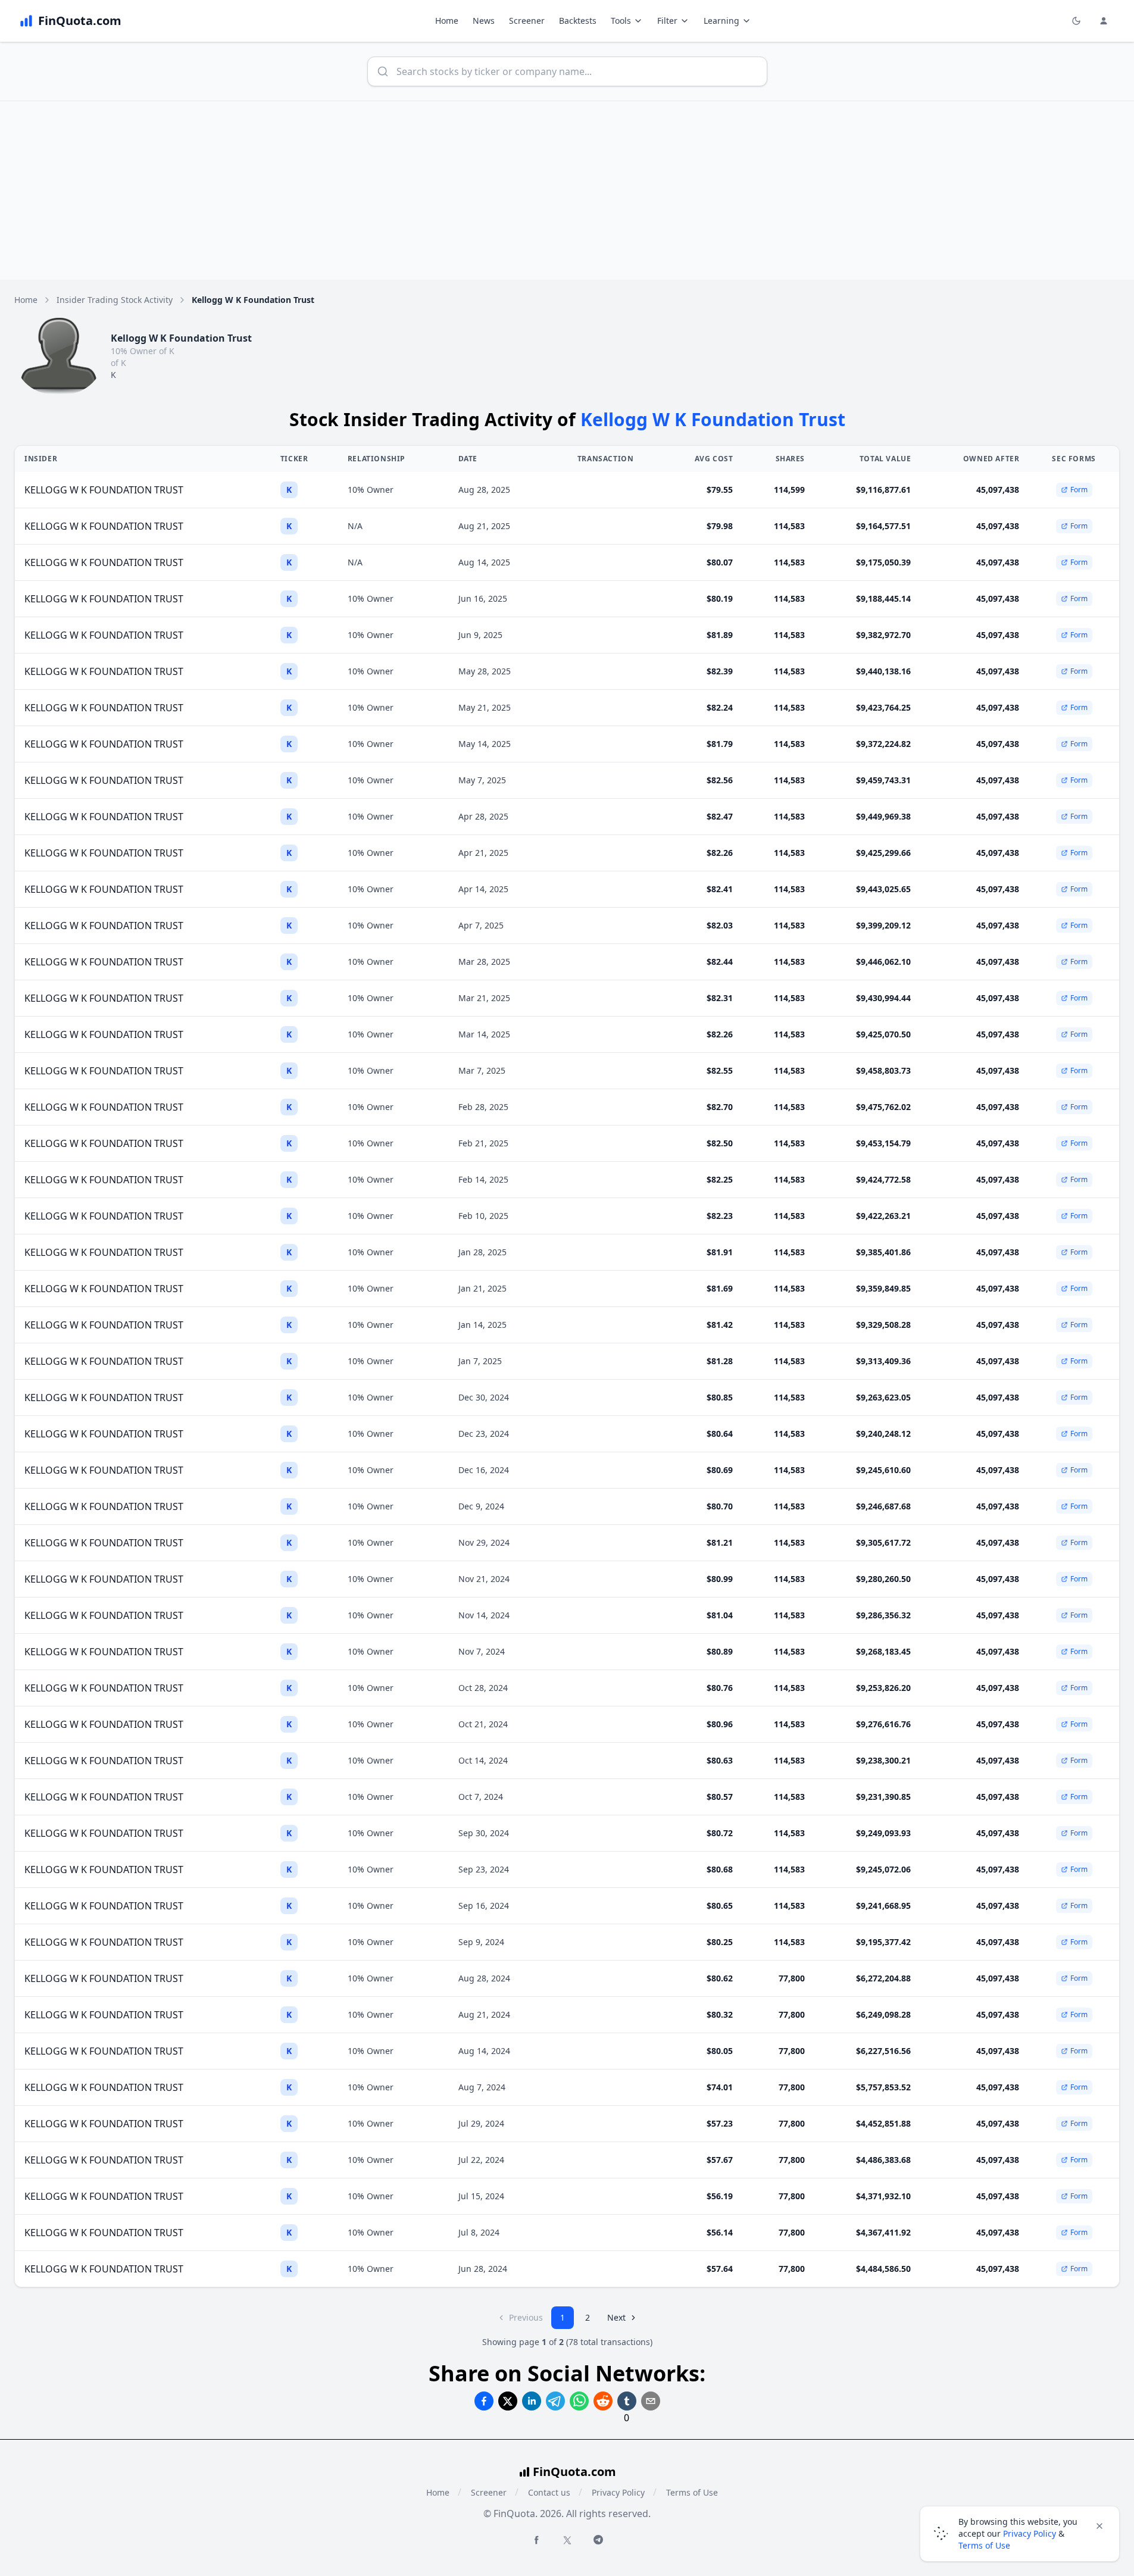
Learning (721, 21)
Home (447, 21)
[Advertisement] (567, 190)
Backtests (578, 21)
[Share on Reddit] (603, 2401)
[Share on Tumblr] (627, 2401)
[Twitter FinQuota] (567, 2540)
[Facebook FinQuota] (536, 2540)
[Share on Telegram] (555, 2401)
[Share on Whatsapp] (579, 2401)
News (484, 21)
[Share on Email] (651, 2401)
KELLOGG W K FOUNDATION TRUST (104, 490)
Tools (621, 21)
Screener (527, 21)
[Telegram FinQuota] (598, 2540)
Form (1079, 490)
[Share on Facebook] (484, 2401)
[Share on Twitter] (508, 2401)
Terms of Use (692, 2492)
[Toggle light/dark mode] (1076, 21)
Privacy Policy (618, 2492)
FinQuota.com (574, 2472)
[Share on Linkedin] (532, 2401)
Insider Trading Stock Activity (115, 300)
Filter (667, 21)
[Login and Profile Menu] (1104, 21)
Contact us (549, 2492)
